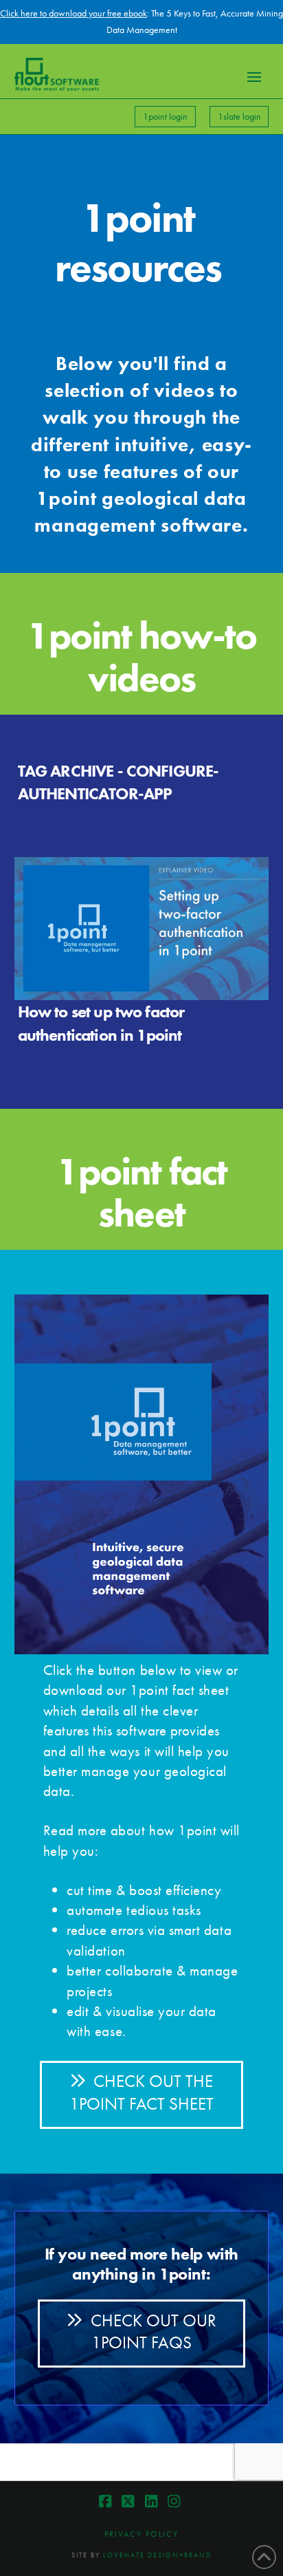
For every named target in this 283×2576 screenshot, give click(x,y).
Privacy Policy (141, 2534)
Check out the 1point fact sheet (141, 2092)
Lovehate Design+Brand (157, 2555)
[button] (254, 77)
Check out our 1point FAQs (154, 2332)
